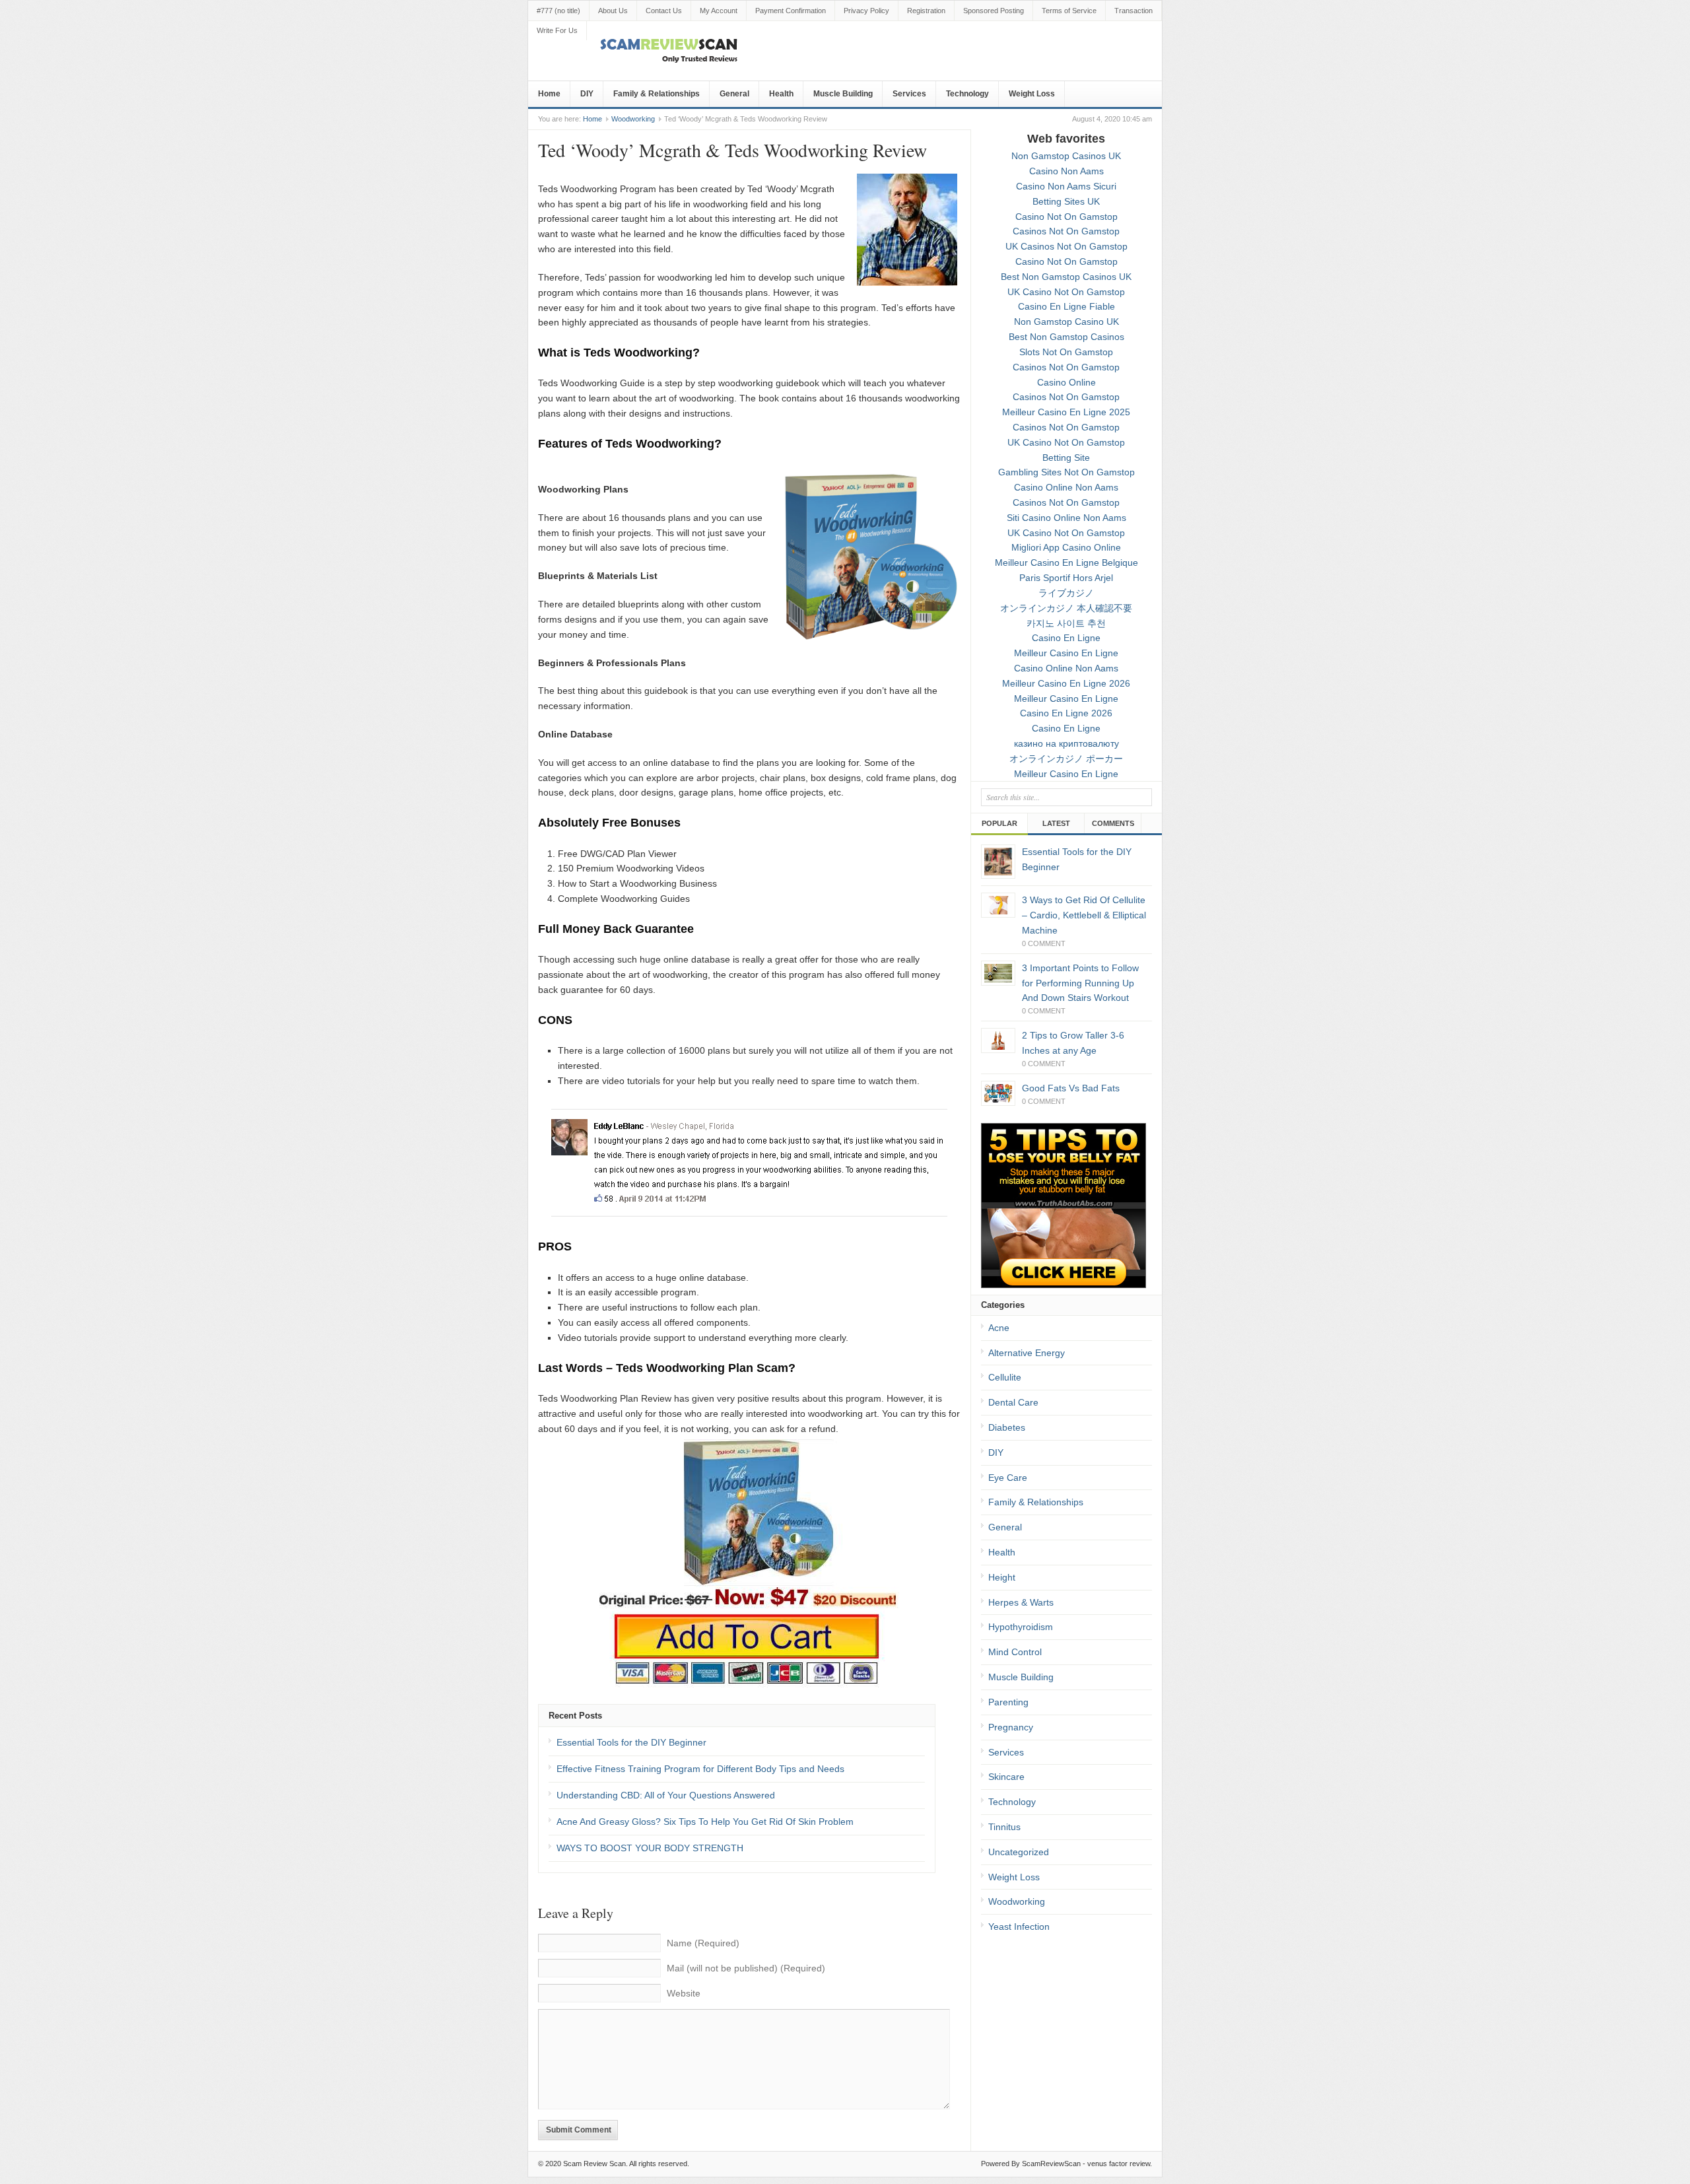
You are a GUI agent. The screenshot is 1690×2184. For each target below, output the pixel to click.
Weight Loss (1032, 94)
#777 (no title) (558, 11)
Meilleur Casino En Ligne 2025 (1066, 412)
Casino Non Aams (1066, 171)
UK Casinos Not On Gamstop (1066, 246)
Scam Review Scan (594, 2164)
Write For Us (557, 30)
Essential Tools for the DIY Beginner (631, 1742)
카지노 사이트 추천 (1066, 623)
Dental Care (1013, 1402)
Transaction (1133, 11)
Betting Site (1066, 458)
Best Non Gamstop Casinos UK (1066, 277)
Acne (999, 1328)
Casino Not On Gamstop (1066, 217)
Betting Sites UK (1066, 201)
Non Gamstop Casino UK (1066, 322)
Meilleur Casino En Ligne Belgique (1066, 563)
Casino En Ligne (1066, 638)
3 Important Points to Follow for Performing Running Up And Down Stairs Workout (1080, 983)
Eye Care (1008, 1478)
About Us (613, 11)
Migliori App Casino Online (1066, 547)
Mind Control (1015, 1652)
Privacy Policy (866, 11)
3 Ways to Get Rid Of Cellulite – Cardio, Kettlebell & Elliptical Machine (1084, 915)
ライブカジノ (1066, 593)
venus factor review (1119, 2164)
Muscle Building (843, 94)
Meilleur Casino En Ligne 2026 (1066, 683)
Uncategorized (1019, 1852)
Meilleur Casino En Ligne (1066, 653)
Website (684, 1993)
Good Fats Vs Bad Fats (1071, 1088)
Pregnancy (1011, 1727)
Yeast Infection (1019, 1927)
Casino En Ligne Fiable (1066, 306)
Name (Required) (703, 1943)
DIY (587, 94)
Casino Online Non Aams (1066, 487)
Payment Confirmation (791, 11)
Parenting (1008, 1702)
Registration (926, 11)
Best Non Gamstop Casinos (1066, 337)
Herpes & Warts (1021, 1602)
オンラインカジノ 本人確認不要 (1066, 608)
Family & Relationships (657, 94)
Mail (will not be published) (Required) (746, 1968)
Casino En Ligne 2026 (1066, 713)
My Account (719, 11)
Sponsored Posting (994, 11)
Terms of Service (1069, 11)
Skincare (1006, 1777)
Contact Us (664, 11)
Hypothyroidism (1021, 1627)
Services (909, 94)
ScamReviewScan (1051, 2164)
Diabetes (1007, 1427)
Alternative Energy (1027, 1353)
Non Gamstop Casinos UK (1066, 156)
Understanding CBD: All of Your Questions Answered (666, 1795)
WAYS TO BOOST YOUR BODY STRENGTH (650, 1848)
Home (549, 94)
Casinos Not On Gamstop (1066, 231)
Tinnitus (1004, 1827)
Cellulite (1005, 1377)
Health (781, 94)
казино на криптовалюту (1066, 743)
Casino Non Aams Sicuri (1066, 186)
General (734, 94)
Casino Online (1066, 382)
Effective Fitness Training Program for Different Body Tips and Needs (700, 1769)
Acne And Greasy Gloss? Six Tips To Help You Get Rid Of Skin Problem (705, 1822)
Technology (967, 94)
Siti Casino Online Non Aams (1066, 518)
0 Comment (1044, 943)
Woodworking (633, 119)
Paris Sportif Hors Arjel (1066, 578)
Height (1002, 1577)
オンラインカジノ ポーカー (1066, 759)
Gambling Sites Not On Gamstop (1066, 472)
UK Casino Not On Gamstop (1066, 292)
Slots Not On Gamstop (1066, 352)
